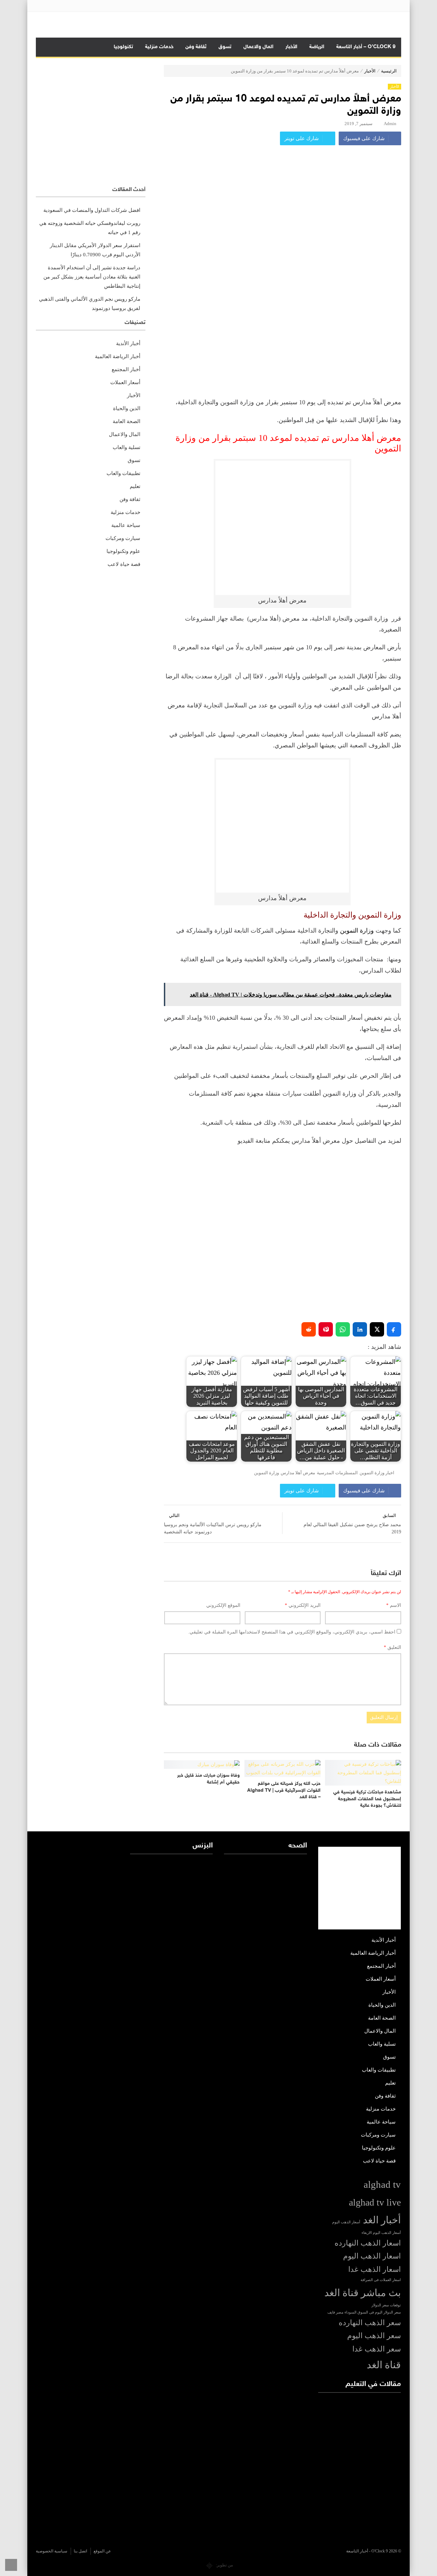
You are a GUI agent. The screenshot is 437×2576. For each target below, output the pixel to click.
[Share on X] (377, 1329)
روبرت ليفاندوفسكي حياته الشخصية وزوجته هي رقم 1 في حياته (90, 228)
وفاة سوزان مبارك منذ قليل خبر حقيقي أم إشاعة (208, 1779)
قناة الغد (384, 2365)
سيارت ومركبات (123, 538)
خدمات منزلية (159, 47)
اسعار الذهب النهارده (368, 2243)
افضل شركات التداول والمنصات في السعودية (92, 210)
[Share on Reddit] (309, 1329)
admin (390, 124)
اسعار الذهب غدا (375, 2269)
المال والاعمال (258, 47)
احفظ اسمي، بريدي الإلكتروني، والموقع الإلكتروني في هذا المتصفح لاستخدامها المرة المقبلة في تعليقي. (292, 1632)
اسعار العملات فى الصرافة (381, 2280)
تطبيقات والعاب (123, 473)
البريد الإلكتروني (303, 1605)
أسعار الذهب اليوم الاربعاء (381, 2233)
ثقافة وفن (196, 47)
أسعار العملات (125, 382)
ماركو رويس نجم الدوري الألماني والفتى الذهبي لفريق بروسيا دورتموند (90, 304)
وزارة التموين (357, 931)
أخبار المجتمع (126, 369)
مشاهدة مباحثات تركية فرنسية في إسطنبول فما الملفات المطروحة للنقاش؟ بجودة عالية (367, 1799)
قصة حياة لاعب (124, 564)
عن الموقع (102, 2551)
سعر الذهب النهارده (370, 2323)
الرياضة (317, 47)
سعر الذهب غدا (377, 2349)
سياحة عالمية (126, 525)
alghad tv (382, 2184)
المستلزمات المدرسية (337, 1473)
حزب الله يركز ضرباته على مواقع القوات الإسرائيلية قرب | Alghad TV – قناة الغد (284, 1790)
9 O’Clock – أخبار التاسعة (366, 47)
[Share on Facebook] (394, 1329)
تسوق (225, 47)
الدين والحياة (127, 408)
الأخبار (291, 47)
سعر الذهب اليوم (374, 2336)
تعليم (135, 486)
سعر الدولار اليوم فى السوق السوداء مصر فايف (364, 2312)
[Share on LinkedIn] (360, 1329)
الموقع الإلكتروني (223, 1605)
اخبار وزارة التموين (377, 1473)
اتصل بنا (80, 2551)
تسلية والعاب (126, 447)
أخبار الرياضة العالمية (118, 356)
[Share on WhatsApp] (343, 1329)
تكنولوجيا (123, 47)
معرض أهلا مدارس (298, 1473)
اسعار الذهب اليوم (372, 2256)
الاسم (394, 1605)
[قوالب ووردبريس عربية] (209, 2565)
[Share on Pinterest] (326, 1329)
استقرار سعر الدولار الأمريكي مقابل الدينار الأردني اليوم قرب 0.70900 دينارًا (95, 250)
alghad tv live (375, 2202)
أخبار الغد (382, 2220)
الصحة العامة (126, 421)
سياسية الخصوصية (52, 2551)
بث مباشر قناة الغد (363, 2293)
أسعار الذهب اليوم (346, 2222)
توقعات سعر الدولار (386, 2305)
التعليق (392, 1647)
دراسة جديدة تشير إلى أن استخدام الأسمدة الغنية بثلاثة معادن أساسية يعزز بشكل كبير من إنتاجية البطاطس (92, 277)
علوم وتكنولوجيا (123, 551)
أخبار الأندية (128, 343)
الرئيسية (389, 71)
